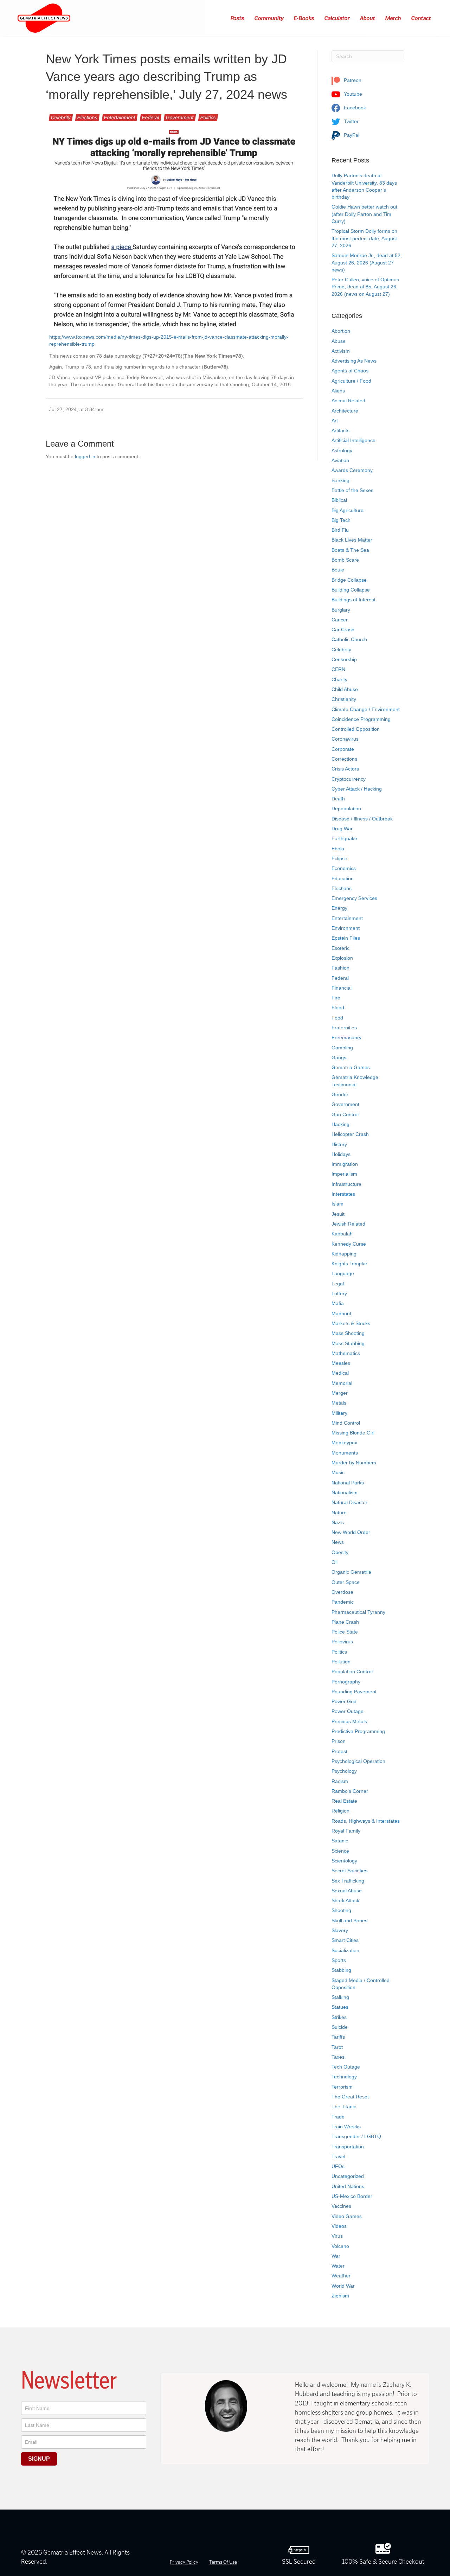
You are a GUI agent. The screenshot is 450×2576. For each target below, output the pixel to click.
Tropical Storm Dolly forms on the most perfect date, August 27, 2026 (364, 238)
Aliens (338, 391)
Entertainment (120, 117)
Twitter (351, 121)
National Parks (348, 1483)
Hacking (340, 1124)
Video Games (347, 2216)
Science (340, 1851)
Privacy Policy (184, 2562)
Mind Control (346, 1423)
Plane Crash (345, 1622)
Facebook (354, 108)
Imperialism (344, 1174)
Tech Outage (346, 2067)
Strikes (339, 2017)
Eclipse (339, 858)
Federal (151, 117)
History (339, 1144)
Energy (339, 908)
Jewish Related (348, 1224)
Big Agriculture (348, 510)
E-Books (304, 18)
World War (343, 2286)
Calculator (337, 18)
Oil (335, 1562)
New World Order (351, 1532)
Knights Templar (349, 1264)
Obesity (340, 1552)
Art (335, 421)
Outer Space (346, 1582)
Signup (39, 2459)
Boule (338, 570)
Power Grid (344, 1701)
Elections (87, 117)
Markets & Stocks (351, 1323)
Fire (336, 998)
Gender (340, 1094)
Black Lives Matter (352, 540)
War (336, 2256)
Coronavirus (345, 739)
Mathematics (346, 1353)
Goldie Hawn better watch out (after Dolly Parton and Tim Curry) (364, 214)
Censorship (344, 659)
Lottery (339, 1293)
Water (338, 2266)
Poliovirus (342, 1642)
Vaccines (341, 2206)
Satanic (340, 1841)
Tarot (337, 2047)
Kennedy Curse (349, 1244)
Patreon (352, 80)
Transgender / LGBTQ (356, 2136)
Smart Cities (345, 1940)
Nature (339, 1513)
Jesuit (338, 1214)
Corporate (343, 749)
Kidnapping (344, 1254)
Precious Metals (349, 1721)
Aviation (340, 460)
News (338, 1542)
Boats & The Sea (350, 550)
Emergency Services (354, 898)
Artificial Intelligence (353, 440)
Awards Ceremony (352, 470)
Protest (339, 1751)
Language (343, 1273)
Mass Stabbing (348, 1343)
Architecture (345, 411)
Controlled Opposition (356, 729)
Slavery (340, 1930)
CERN (338, 669)
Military (339, 1413)
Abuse (339, 341)
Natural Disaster (349, 1502)
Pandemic (343, 1602)
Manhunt (341, 1313)
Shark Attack (345, 1900)
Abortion (341, 331)
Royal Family (346, 1831)
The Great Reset (350, 2097)
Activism (341, 351)
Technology (344, 2077)
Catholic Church (349, 639)
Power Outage (348, 1711)
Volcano (340, 2246)
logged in (85, 456)
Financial (342, 988)
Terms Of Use (223, 2562)
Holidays (341, 1154)
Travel (338, 2156)
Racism (340, 1781)
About (368, 18)
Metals (339, 1403)
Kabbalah (342, 1234)
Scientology (344, 1861)
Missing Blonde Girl (353, 1433)
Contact (421, 18)
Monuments (345, 1453)
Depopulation (346, 808)
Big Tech (341, 520)
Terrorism (342, 2087)
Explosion (342, 958)
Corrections (344, 759)
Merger (340, 1393)
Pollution (341, 1662)
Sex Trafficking (348, 1881)
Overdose (342, 1592)
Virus (337, 2236)
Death (338, 799)
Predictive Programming (358, 1731)
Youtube (352, 94)
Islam (337, 1204)
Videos (339, 2226)
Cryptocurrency (349, 779)
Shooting (341, 1910)
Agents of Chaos (350, 371)
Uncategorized (348, 2176)
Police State (345, 1632)
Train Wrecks (346, 2127)
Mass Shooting (348, 1333)
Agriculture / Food (351, 381)
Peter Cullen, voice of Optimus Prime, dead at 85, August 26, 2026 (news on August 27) (365, 287)
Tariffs (338, 2037)
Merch (393, 18)
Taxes (338, 2057)
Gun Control (345, 1114)
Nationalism (345, 1492)
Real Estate (344, 1801)
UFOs (338, 2166)
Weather (341, 2276)
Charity (339, 679)
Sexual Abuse (347, 1891)
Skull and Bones (349, 1920)
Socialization (345, 1950)
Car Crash (343, 629)
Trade (338, 2117)
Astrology (342, 450)
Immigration (345, 1164)
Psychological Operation (358, 1761)
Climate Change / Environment (366, 709)
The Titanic (344, 2107)
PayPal (351, 135)
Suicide (340, 2027)
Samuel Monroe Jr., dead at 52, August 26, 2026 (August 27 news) (367, 263)
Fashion (340, 968)
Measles (341, 1363)
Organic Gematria (351, 1572)
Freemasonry (346, 1037)
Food (337, 1018)
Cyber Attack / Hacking (357, 789)
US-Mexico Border (352, 2196)
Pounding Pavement (354, 1692)
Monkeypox (344, 1443)
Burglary (341, 610)
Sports (339, 1960)
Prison (339, 1741)
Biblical (339, 500)
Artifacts (340, 430)
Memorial (342, 1383)
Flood (338, 1008)
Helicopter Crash (350, 1134)
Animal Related (348, 401)
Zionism (340, 2296)
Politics (208, 117)
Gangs (339, 1057)
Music (338, 1472)
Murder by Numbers (354, 1463)
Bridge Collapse (349, 580)
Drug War (342, 829)
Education (343, 878)
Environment (346, 928)
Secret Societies (349, 1871)
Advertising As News (354, 361)
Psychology (344, 1771)
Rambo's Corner (350, 1791)
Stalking (340, 1997)
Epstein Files (346, 938)
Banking (340, 480)
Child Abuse (345, 689)
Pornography (346, 1682)
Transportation (348, 2147)
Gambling (342, 1048)
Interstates (343, 1194)
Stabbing (341, 1970)
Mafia (338, 1303)
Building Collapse (351, 590)
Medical (340, 1373)
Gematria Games (351, 1067)
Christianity (344, 699)
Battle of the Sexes (352, 490)
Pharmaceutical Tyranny (358, 1612)
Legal (338, 1284)
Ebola (338, 849)
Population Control (352, 1671)
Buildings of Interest (353, 600)
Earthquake (344, 838)
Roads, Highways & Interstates (366, 1821)
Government (180, 117)
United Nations (348, 2186)
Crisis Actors (345, 769)
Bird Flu (340, 530)
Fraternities (344, 1028)
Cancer (340, 620)
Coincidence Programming (361, 719)
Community (269, 18)
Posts (238, 18)
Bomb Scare (345, 560)
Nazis (338, 1522)
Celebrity (61, 117)
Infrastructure (346, 1184)
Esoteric (340, 948)
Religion (340, 1811)
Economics (344, 868)
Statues (340, 2007)
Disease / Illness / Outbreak (362, 819)
